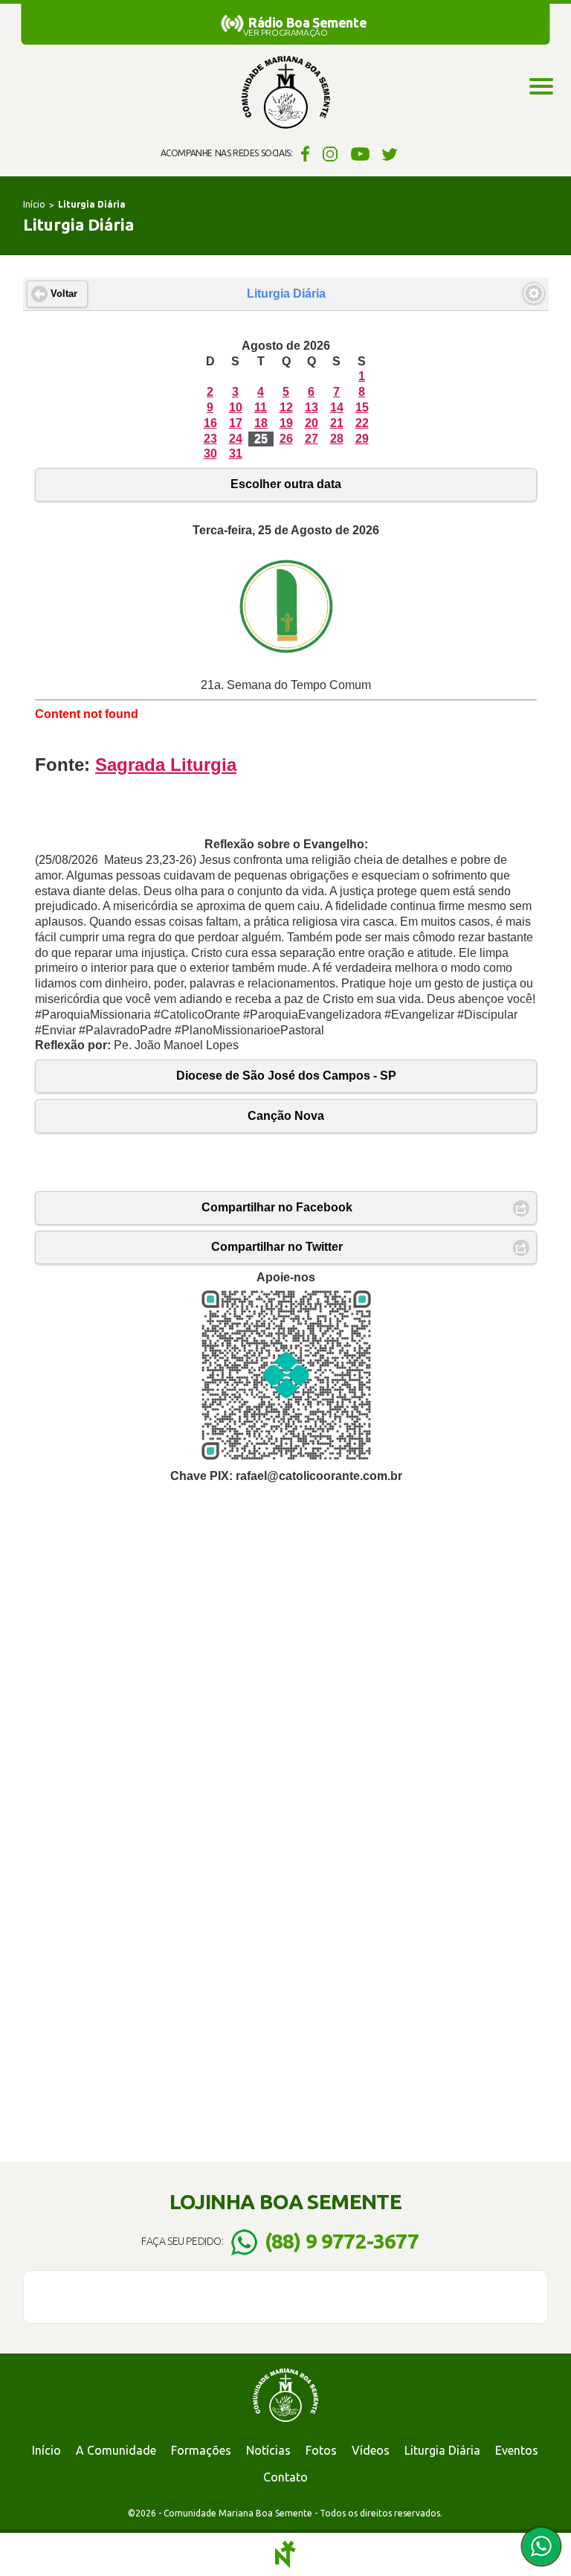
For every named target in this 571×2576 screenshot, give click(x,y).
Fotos (321, 2450)
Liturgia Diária (442, 2450)
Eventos (517, 2450)
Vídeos (371, 2450)
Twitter (390, 153)
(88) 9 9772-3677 (342, 2241)
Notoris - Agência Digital (285, 2554)
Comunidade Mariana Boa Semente (285, 93)
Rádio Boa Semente (307, 22)
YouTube (360, 153)
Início (34, 204)
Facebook (303, 153)
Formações (201, 2450)
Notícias (268, 2450)
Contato (285, 2477)
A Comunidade (116, 2450)
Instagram (330, 153)
